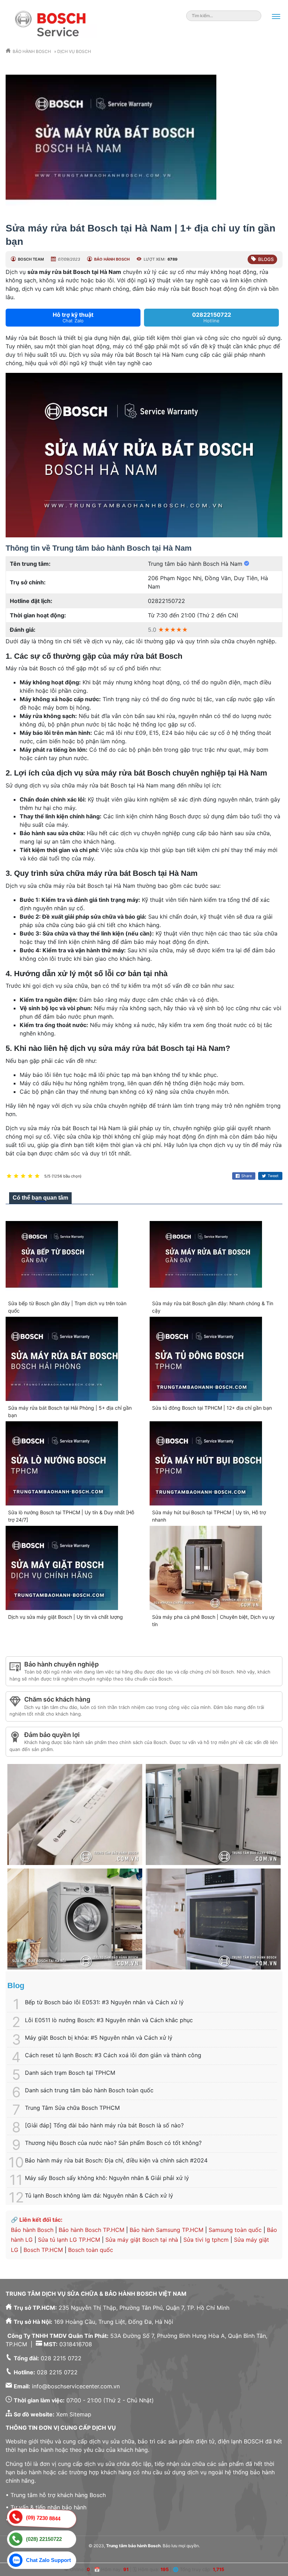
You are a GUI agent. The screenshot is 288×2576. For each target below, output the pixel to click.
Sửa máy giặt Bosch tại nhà (142, 2240)
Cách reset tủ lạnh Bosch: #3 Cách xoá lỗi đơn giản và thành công (113, 2055)
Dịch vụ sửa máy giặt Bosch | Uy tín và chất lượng (66, 1617)
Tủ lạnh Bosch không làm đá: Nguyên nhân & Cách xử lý (99, 2195)
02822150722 (212, 317)
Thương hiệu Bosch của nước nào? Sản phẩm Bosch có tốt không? (113, 2143)
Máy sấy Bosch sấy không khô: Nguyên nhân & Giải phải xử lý (107, 2178)
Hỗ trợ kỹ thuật (73, 317)
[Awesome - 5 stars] (37, 1176)
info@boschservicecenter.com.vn (76, 2386)
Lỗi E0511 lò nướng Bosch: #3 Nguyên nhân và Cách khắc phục (109, 2020)
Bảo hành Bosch (32, 2230)
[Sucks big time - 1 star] (9, 1176)
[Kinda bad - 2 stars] (16, 1176)
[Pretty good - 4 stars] (30, 1176)
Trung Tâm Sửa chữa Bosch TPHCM (72, 2108)
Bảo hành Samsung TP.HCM (166, 2230)
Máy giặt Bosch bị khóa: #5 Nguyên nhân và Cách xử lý (99, 2038)
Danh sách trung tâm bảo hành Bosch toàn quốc (89, 2090)
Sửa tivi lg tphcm (206, 2240)
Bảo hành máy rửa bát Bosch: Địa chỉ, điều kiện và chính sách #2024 (116, 2160)
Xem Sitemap (74, 2414)
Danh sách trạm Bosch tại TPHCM (70, 2073)
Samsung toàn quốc (235, 2230)
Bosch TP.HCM (43, 2250)
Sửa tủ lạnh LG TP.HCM (69, 2240)
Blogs (266, 259)
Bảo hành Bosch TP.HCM (91, 2230)
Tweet (273, 1176)
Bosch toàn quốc (91, 2250)
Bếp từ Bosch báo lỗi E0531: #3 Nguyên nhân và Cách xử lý (104, 2002)
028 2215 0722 (61, 2358)
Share (247, 1176)
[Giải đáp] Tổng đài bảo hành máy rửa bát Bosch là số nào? (104, 2125)
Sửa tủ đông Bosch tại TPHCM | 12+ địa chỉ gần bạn (212, 1408)
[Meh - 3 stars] (23, 1176)
